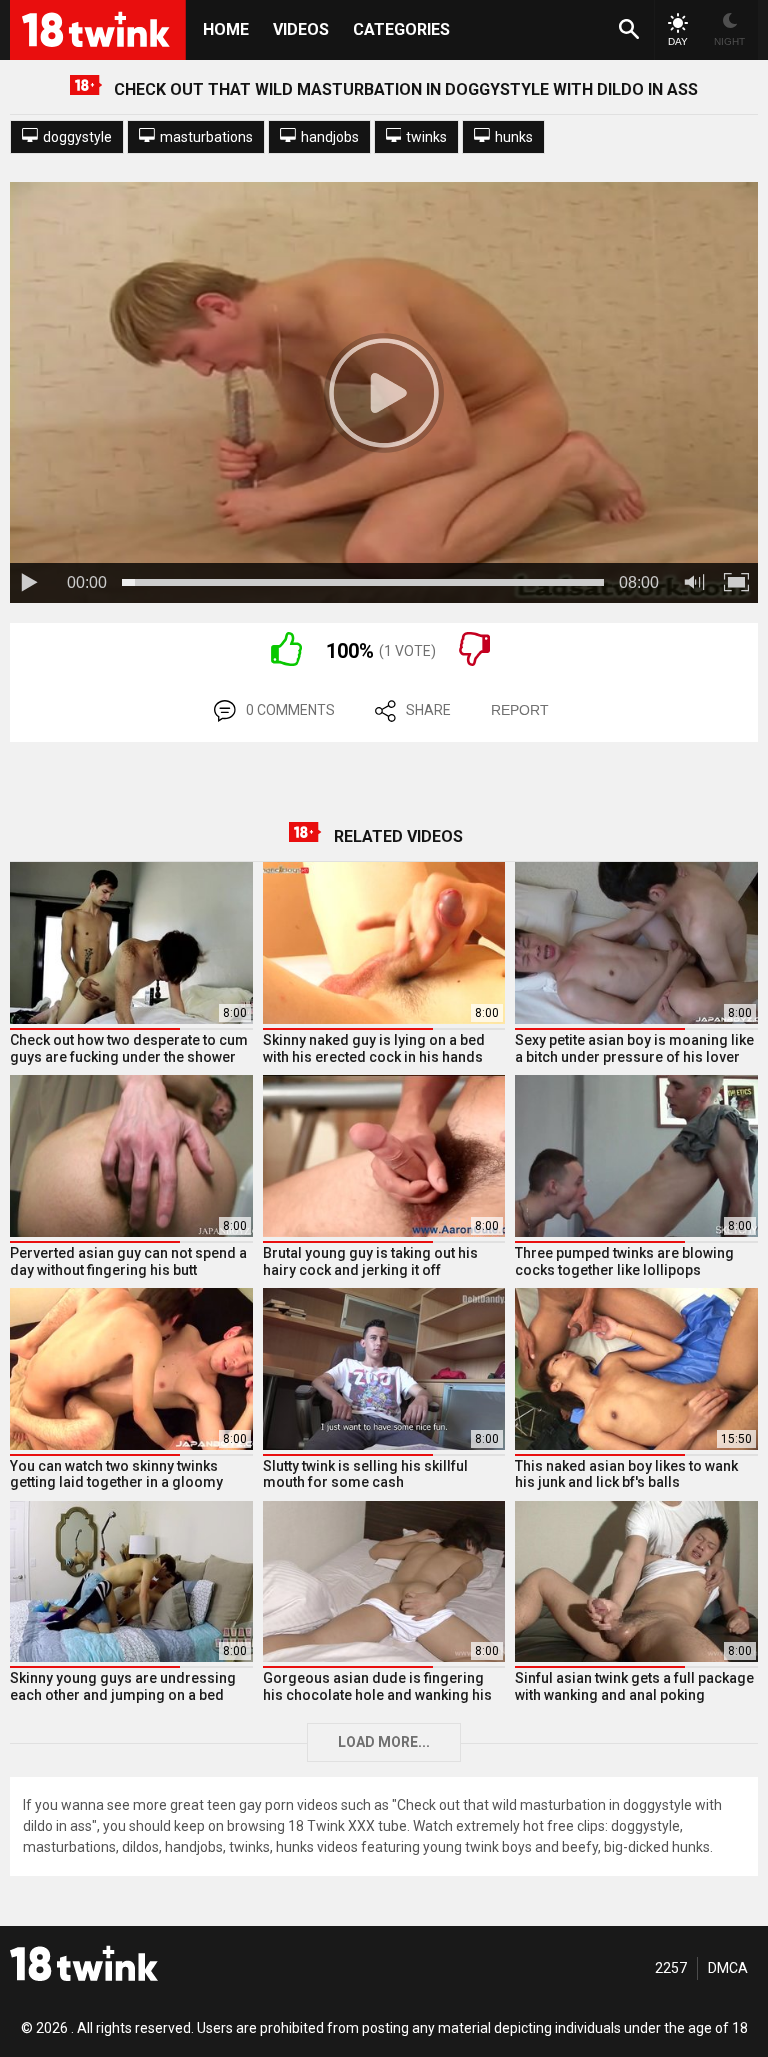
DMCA (728, 1968)
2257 (671, 1968)
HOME (226, 29)
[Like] (286, 661)
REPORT (520, 710)
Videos (301, 29)
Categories (401, 29)
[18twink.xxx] (84, 1963)
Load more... (384, 1742)
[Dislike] (474, 661)
